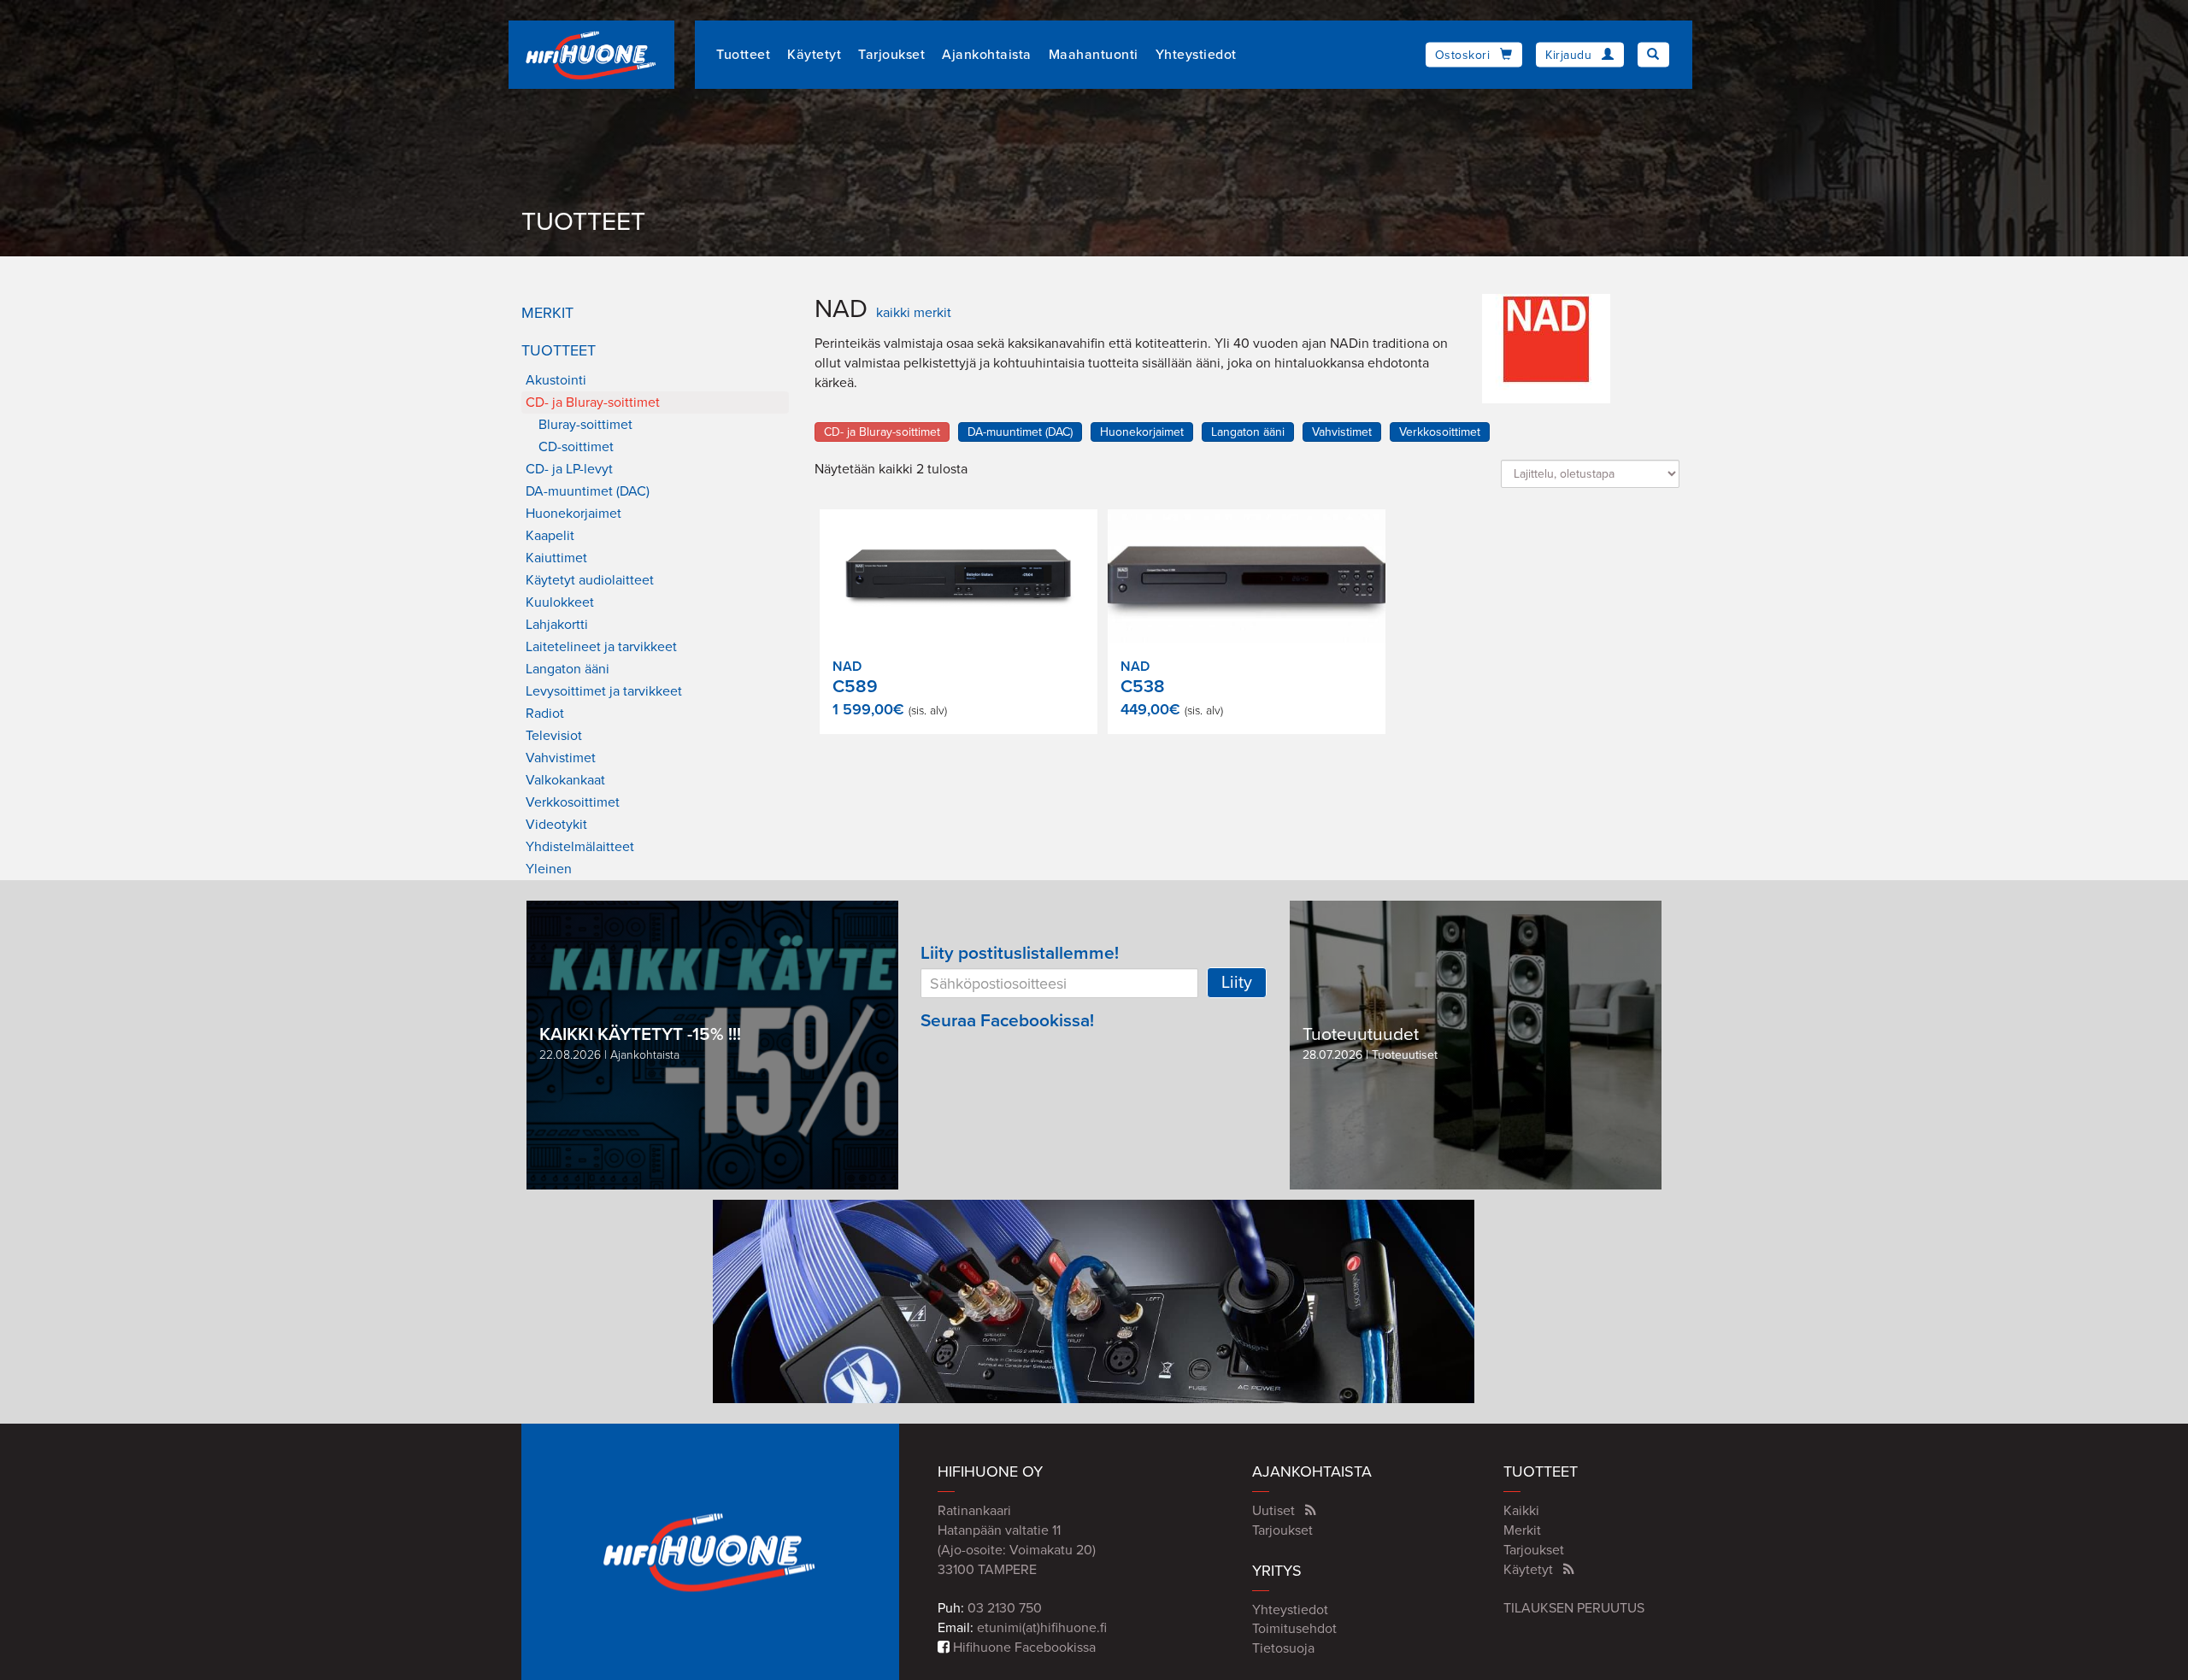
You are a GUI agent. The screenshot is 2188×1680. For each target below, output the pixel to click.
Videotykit (556, 825)
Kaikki (1521, 1511)
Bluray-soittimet (585, 425)
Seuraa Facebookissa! (1007, 1021)
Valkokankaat (565, 780)
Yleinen (549, 869)
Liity (1237, 983)
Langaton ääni (568, 669)
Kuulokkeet (560, 602)
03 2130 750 (1005, 1608)
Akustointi (556, 380)
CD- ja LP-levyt (569, 469)
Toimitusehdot (1294, 1629)
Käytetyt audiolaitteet (590, 580)
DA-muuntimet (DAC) (588, 491)
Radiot (545, 714)
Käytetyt (814, 55)
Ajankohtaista (987, 55)
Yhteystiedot (1196, 55)
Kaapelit (550, 536)
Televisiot (554, 736)
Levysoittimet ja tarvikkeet (604, 691)
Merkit (547, 313)
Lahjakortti (557, 625)
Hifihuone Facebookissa (1023, 1648)
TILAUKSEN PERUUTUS (1574, 1608)
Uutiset (1273, 1511)
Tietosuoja (1283, 1648)
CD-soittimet (576, 447)
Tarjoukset (891, 55)
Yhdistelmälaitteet (580, 847)
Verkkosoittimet (573, 802)
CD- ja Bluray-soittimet (593, 402)
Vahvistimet (561, 758)
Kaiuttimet (556, 558)
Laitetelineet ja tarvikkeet (601, 647)
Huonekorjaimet (573, 514)
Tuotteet (743, 55)
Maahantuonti (1094, 55)
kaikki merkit (914, 313)
